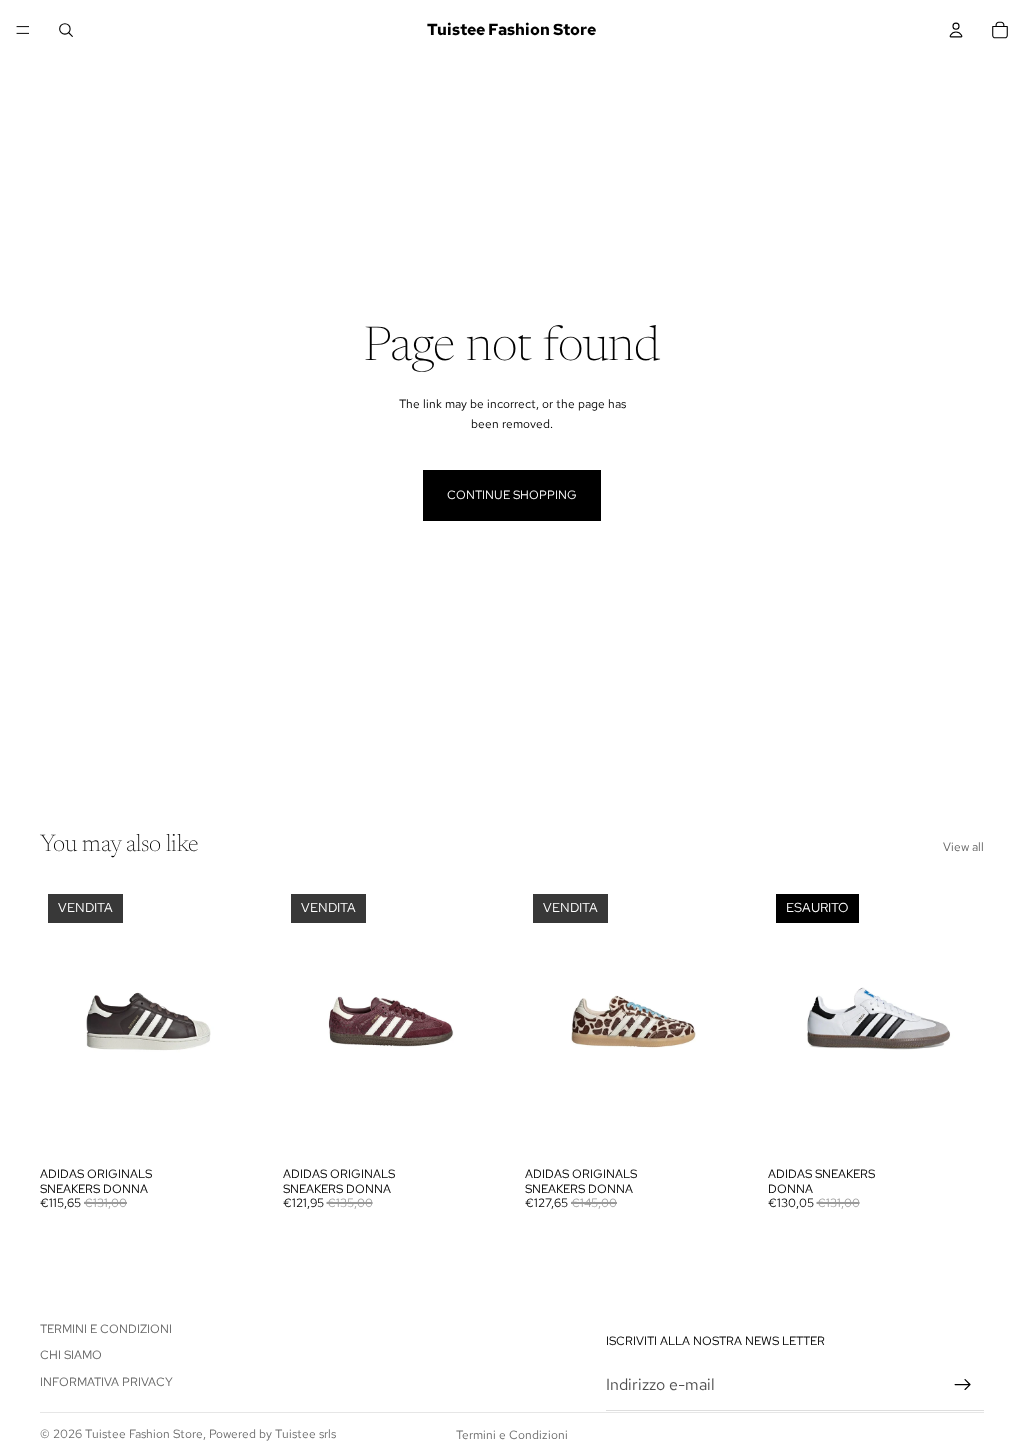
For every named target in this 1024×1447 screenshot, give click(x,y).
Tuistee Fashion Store (144, 1434)
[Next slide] (235, 1022)
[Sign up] (963, 1386)
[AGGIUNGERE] (711, 1126)
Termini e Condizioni (106, 1329)
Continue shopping (512, 495)
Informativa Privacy (106, 1382)
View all (963, 847)
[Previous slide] (62, 1022)
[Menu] (23, 30)
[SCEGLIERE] (226, 1126)
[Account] (956, 30)
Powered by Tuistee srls (272, 1434)
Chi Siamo (71, 1356)
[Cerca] (66, 30)
